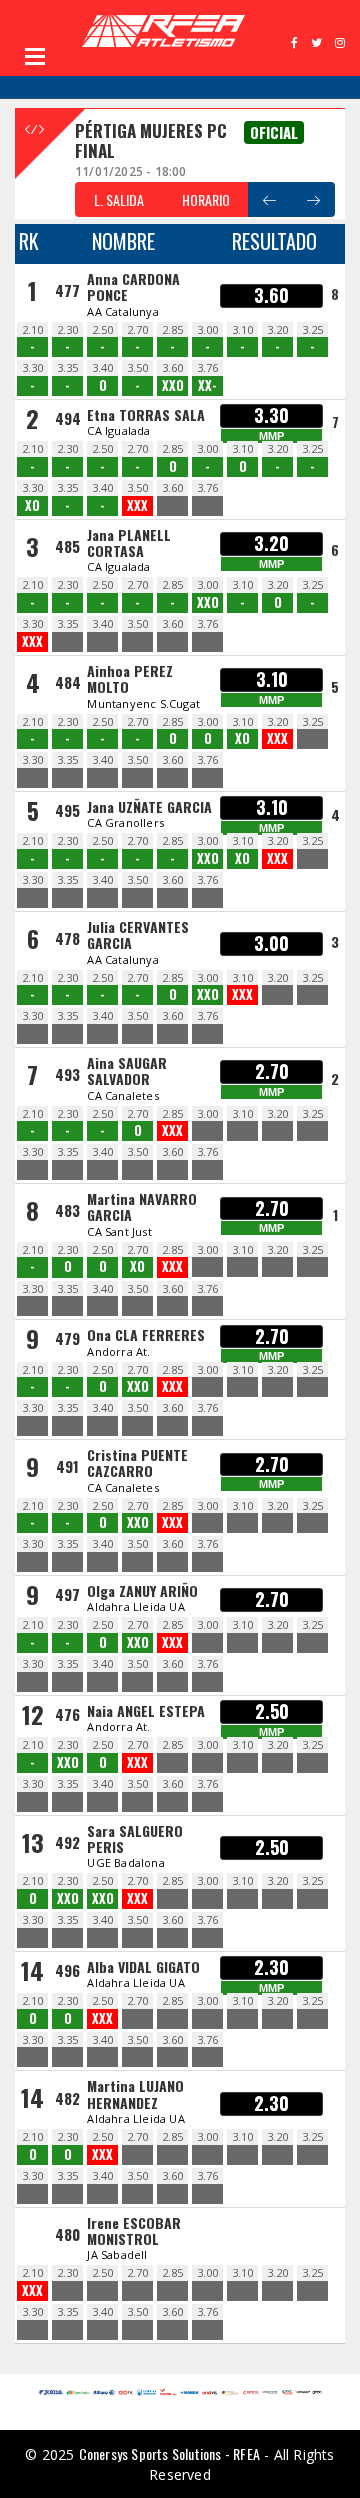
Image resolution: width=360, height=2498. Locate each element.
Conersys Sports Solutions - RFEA (169, 2453)
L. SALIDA (119, 199)
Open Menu (35, 56)
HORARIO (206, 199)
